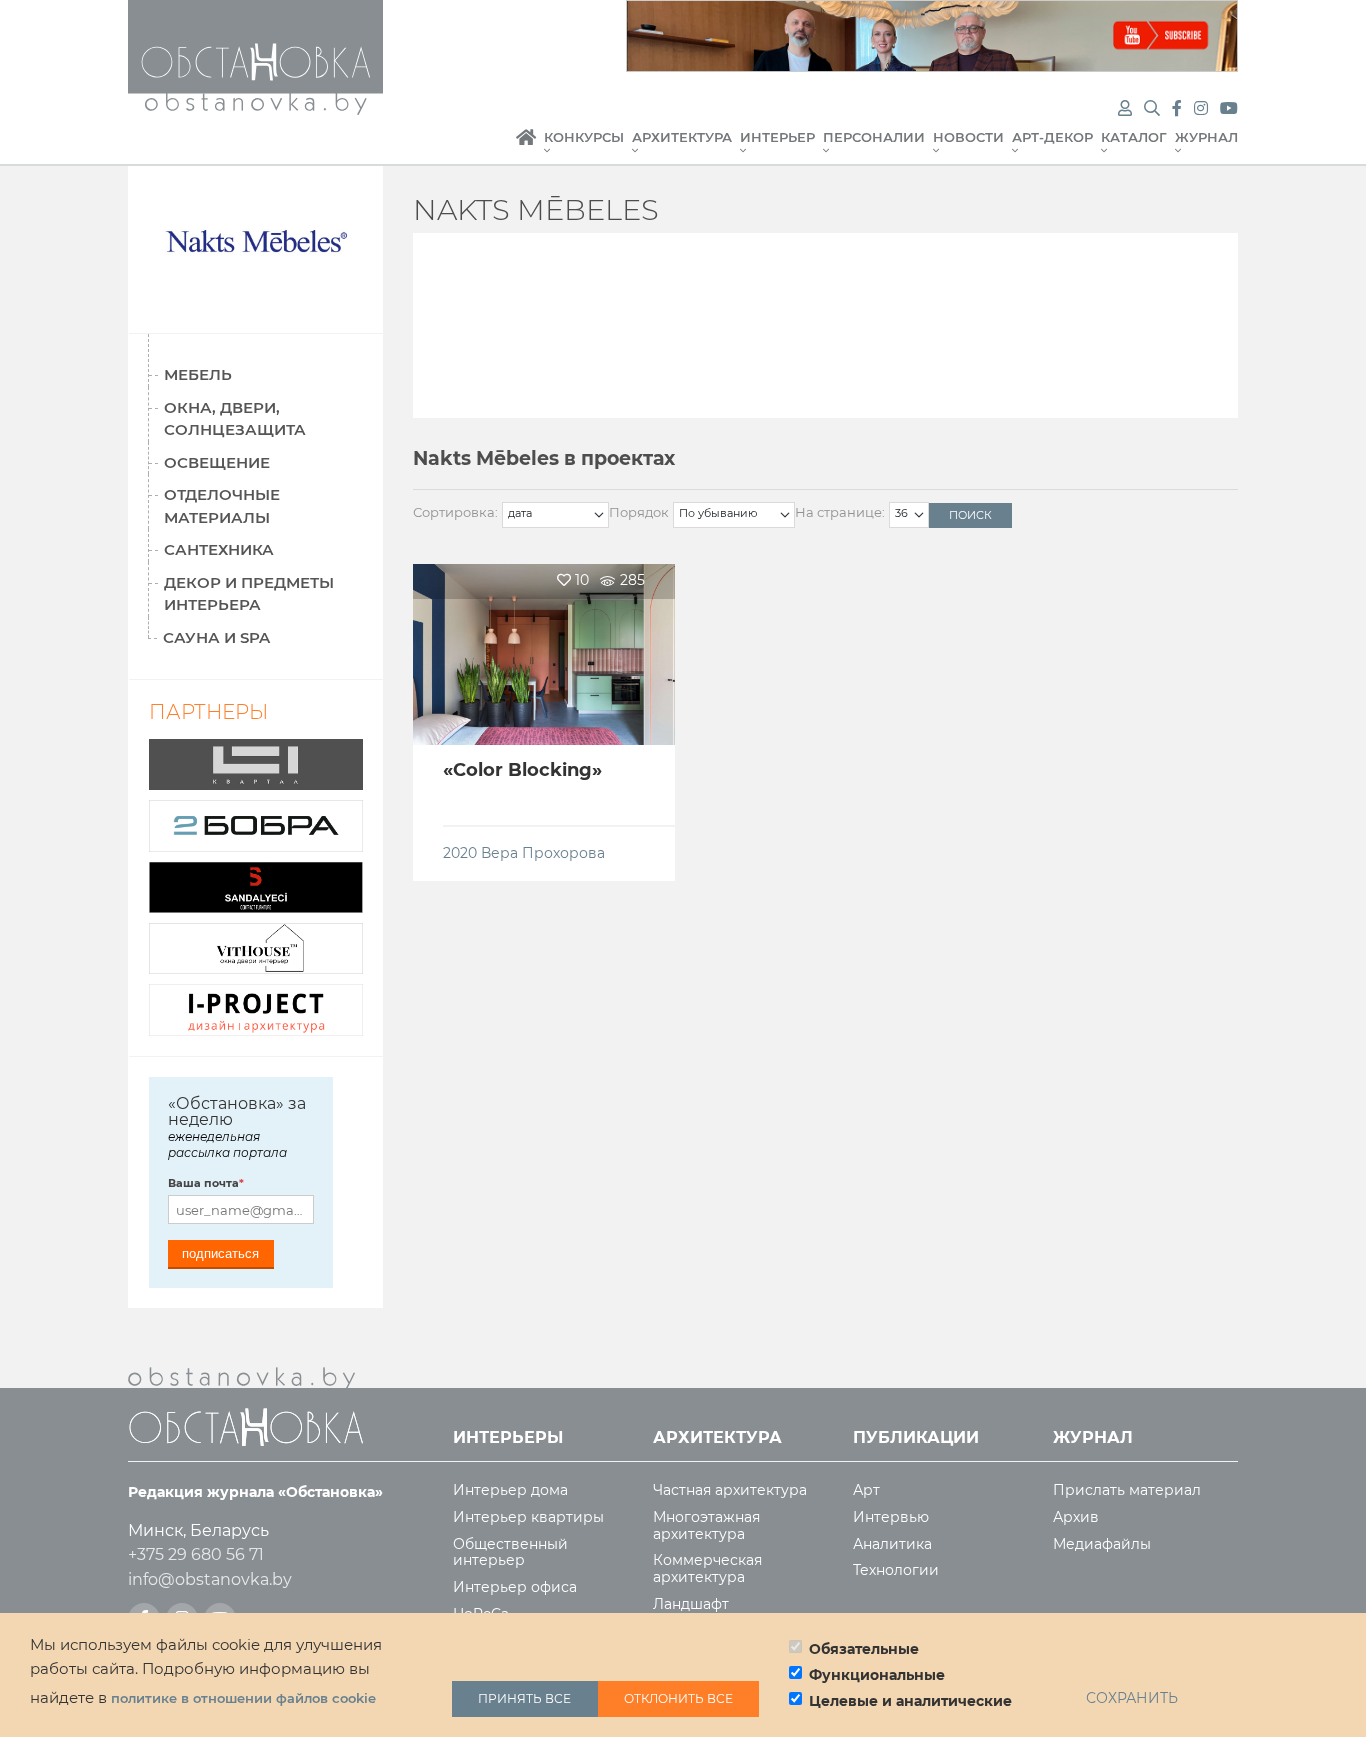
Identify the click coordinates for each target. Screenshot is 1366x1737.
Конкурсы (584, 137)
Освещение (217, 462)
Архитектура (682, 137)
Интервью (891, 1517)
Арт (866, 1490)
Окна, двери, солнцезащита (235, 419)
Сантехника (219, 549)
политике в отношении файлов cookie (243, 1699)
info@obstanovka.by (210, 1579)
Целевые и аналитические (910, 1701)
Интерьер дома (510, 1490)
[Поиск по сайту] (1154, 108)
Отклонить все (678, 1698)
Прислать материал (1127, 1490)
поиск (970, 515)
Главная (526, 148)
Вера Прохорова (543, 853)
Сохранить (1132, 1699)
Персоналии (874, 137)
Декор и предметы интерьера (249, 594)
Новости (968, 137)
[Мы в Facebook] (1179, 108)
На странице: (840, 512)
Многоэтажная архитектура (706, 1526)
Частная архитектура (730, 1490)
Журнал (1206, 137)
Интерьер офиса (515, 1587)
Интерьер (777, 137)
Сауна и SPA (216, 637)
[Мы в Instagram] (1203, 108)
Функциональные (877, 1675)
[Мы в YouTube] (1229, 108)
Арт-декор (1052, 137)
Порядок (639, 512)
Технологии (896, 1570)
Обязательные (864, 1649)
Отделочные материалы (222, 506)
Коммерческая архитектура (707, 1569)
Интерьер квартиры (528, 1517)
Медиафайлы (1102, 1544)
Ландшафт (691, 1604)
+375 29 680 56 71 (196, 1554)
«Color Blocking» (522, 770)
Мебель (198, 374)
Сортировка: (455, 512)
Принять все (524, 1698)
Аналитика (892, 1544)
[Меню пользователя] (1125, 108)
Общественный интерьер (510, 1553)
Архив (1076, 1517)
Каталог (1134, 137)
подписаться (220, 1253)
